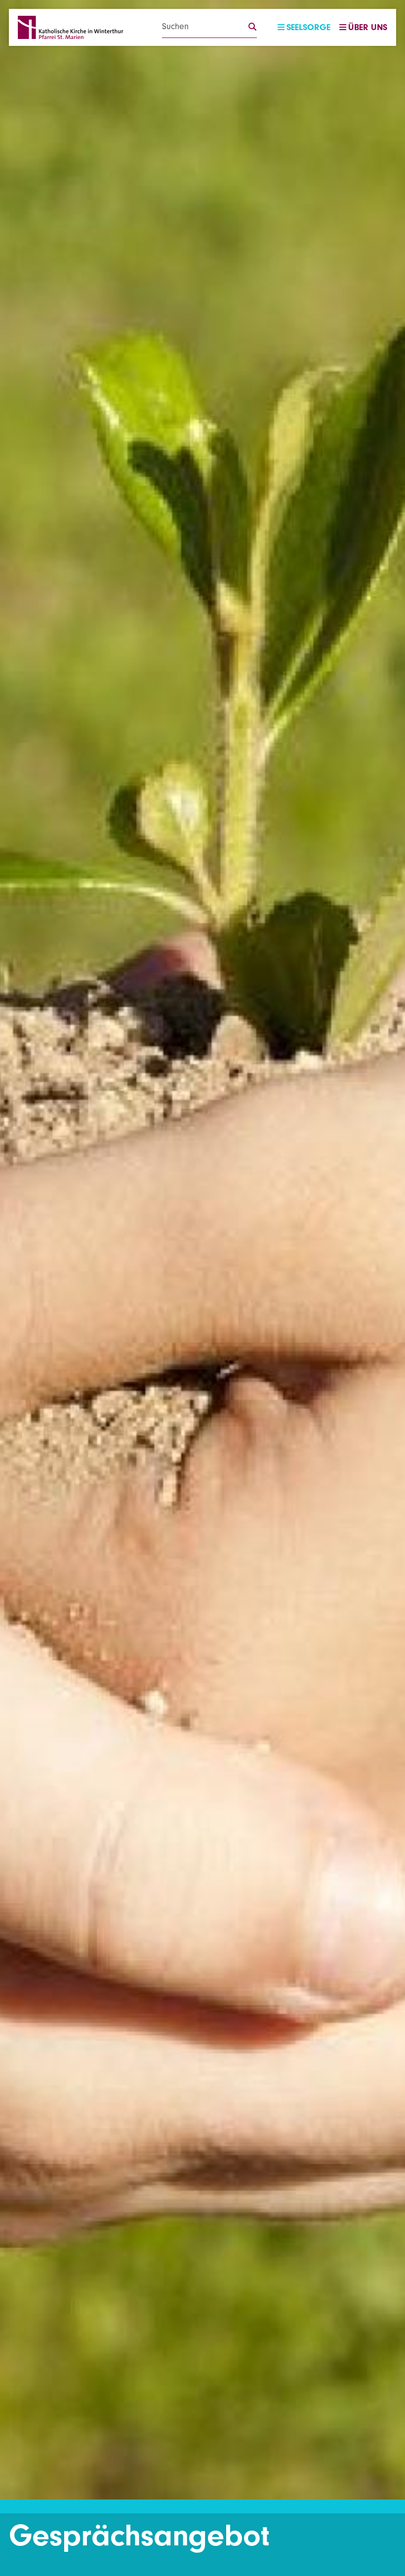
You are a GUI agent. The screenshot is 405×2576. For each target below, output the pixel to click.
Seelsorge (308, 27)
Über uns (368, 27)
